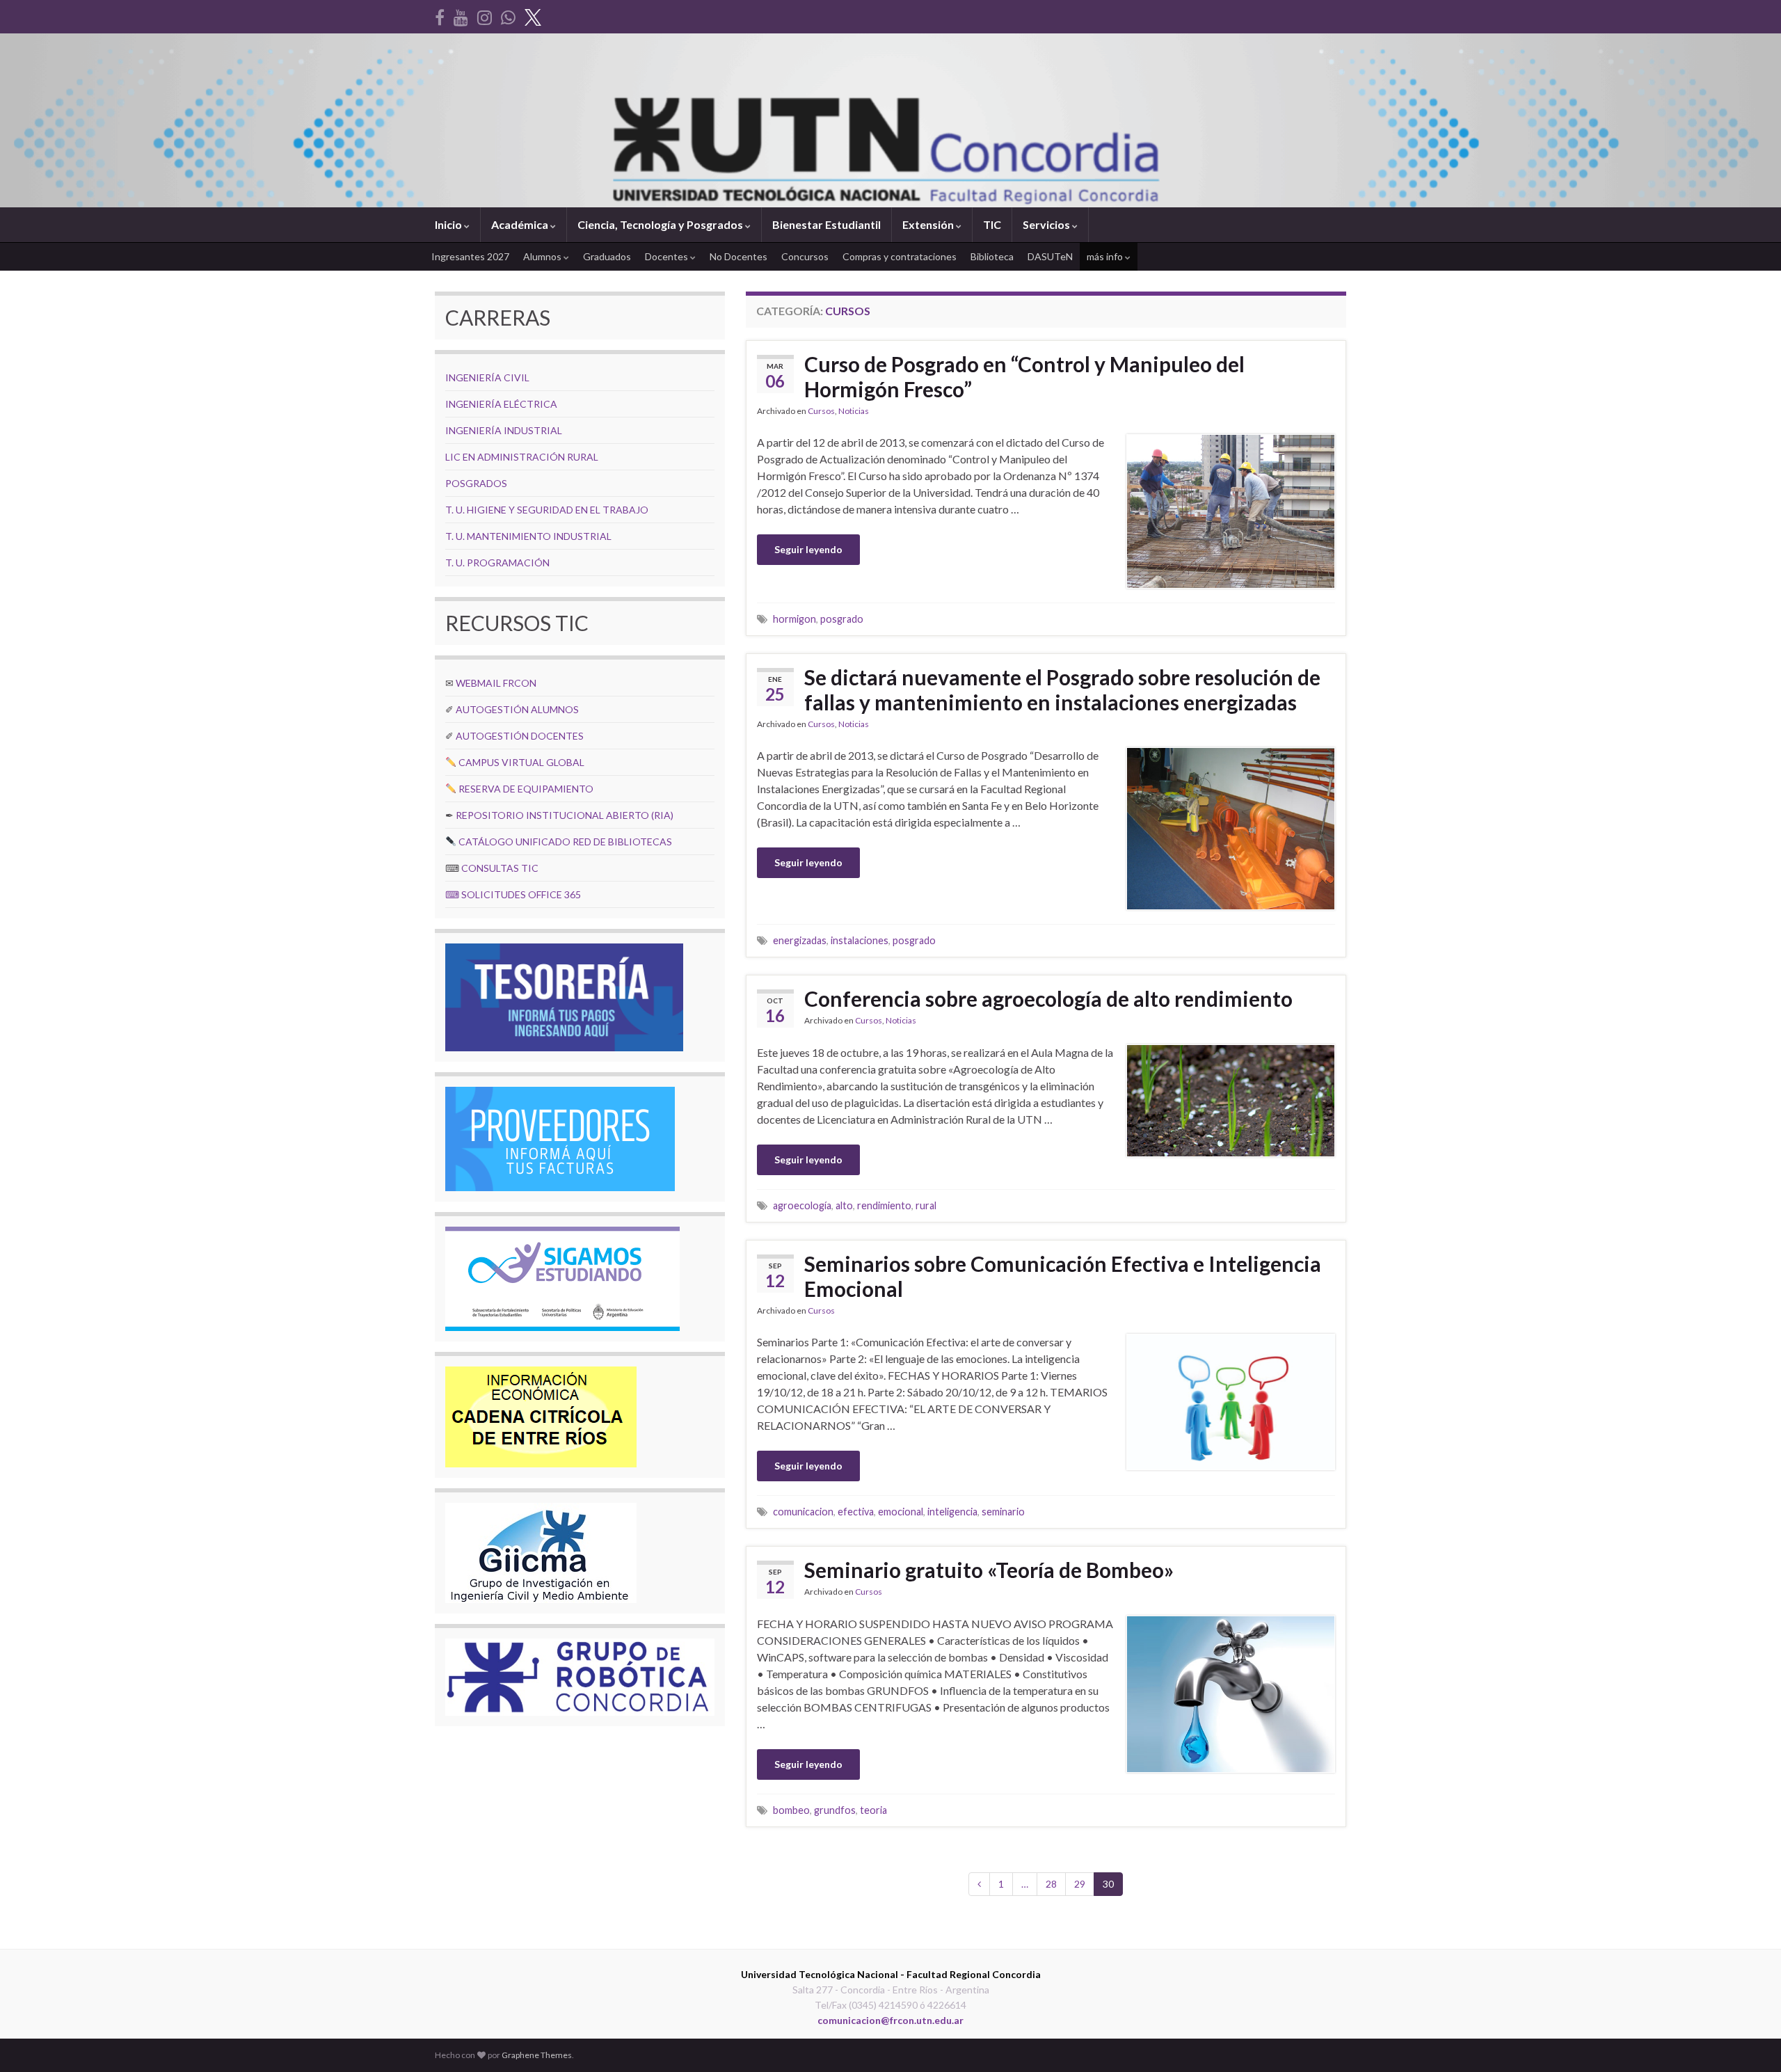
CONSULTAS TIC (500, 868)
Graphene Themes (537, 2055)
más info (1106, 256)
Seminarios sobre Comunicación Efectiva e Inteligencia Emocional (1063, 1276)
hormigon (794, 619)
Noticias (854, 411)
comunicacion (803, 1512)
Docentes (668, 256)
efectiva (856, 1512)
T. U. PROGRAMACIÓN (497, 563)
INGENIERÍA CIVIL (487, 377)
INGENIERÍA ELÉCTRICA (501, 404)
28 (1051, 1884)
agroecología (802, 1205)
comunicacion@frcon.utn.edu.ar (890, 2020)
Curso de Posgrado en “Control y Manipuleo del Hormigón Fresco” (1024, 376)
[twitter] (533, 15)
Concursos (805, 256)
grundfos (835, 1810)
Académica (521, 224)
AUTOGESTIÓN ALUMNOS (517, 709)
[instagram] (485, 15)
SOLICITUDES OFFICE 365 (521, 894)
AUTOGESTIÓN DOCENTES (520, 736)
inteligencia (952, 1512)
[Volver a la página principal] (890, 120)
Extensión (929, 224)
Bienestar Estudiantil (826, 224)
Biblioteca (992, 256)
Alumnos (543, 256)
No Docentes (738, 256)
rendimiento (884, 1205)
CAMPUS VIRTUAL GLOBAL (521, 762)
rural (926, 1205)
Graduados (607, 256)
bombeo (791, 1810)
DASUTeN (1050, 256)
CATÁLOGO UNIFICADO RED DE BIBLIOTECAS (565, 842)
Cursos (821, 411)
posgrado (842, 619)
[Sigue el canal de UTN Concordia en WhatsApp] (508, 15)
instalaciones (860, 940)
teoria (873, 1810)
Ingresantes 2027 (470, 256)
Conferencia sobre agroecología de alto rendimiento (1048, 998)
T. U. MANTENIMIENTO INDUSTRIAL (528, 536)
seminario (1003, 1512)
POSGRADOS (476, 483)
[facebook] (440, 15)
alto (844, 1205)
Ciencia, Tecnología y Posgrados (661, 224)
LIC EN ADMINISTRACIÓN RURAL (522, 457)
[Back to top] (1750, 2041)
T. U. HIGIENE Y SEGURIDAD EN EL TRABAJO (547, 510)
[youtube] (461, 15)
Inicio (449, 224)
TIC (992, 224)
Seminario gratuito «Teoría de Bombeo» (989, 1570)
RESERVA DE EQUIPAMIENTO (526, 789)
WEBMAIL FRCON (496, 683)
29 (1080, 1884)
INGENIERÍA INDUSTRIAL (504, 430)
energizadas (800, 940)
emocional (901, 1512)
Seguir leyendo (808, 549)
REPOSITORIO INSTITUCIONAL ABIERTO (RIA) (565, 815)
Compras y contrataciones (900, 256)
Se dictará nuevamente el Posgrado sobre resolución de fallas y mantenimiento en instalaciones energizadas (1062, 690)
